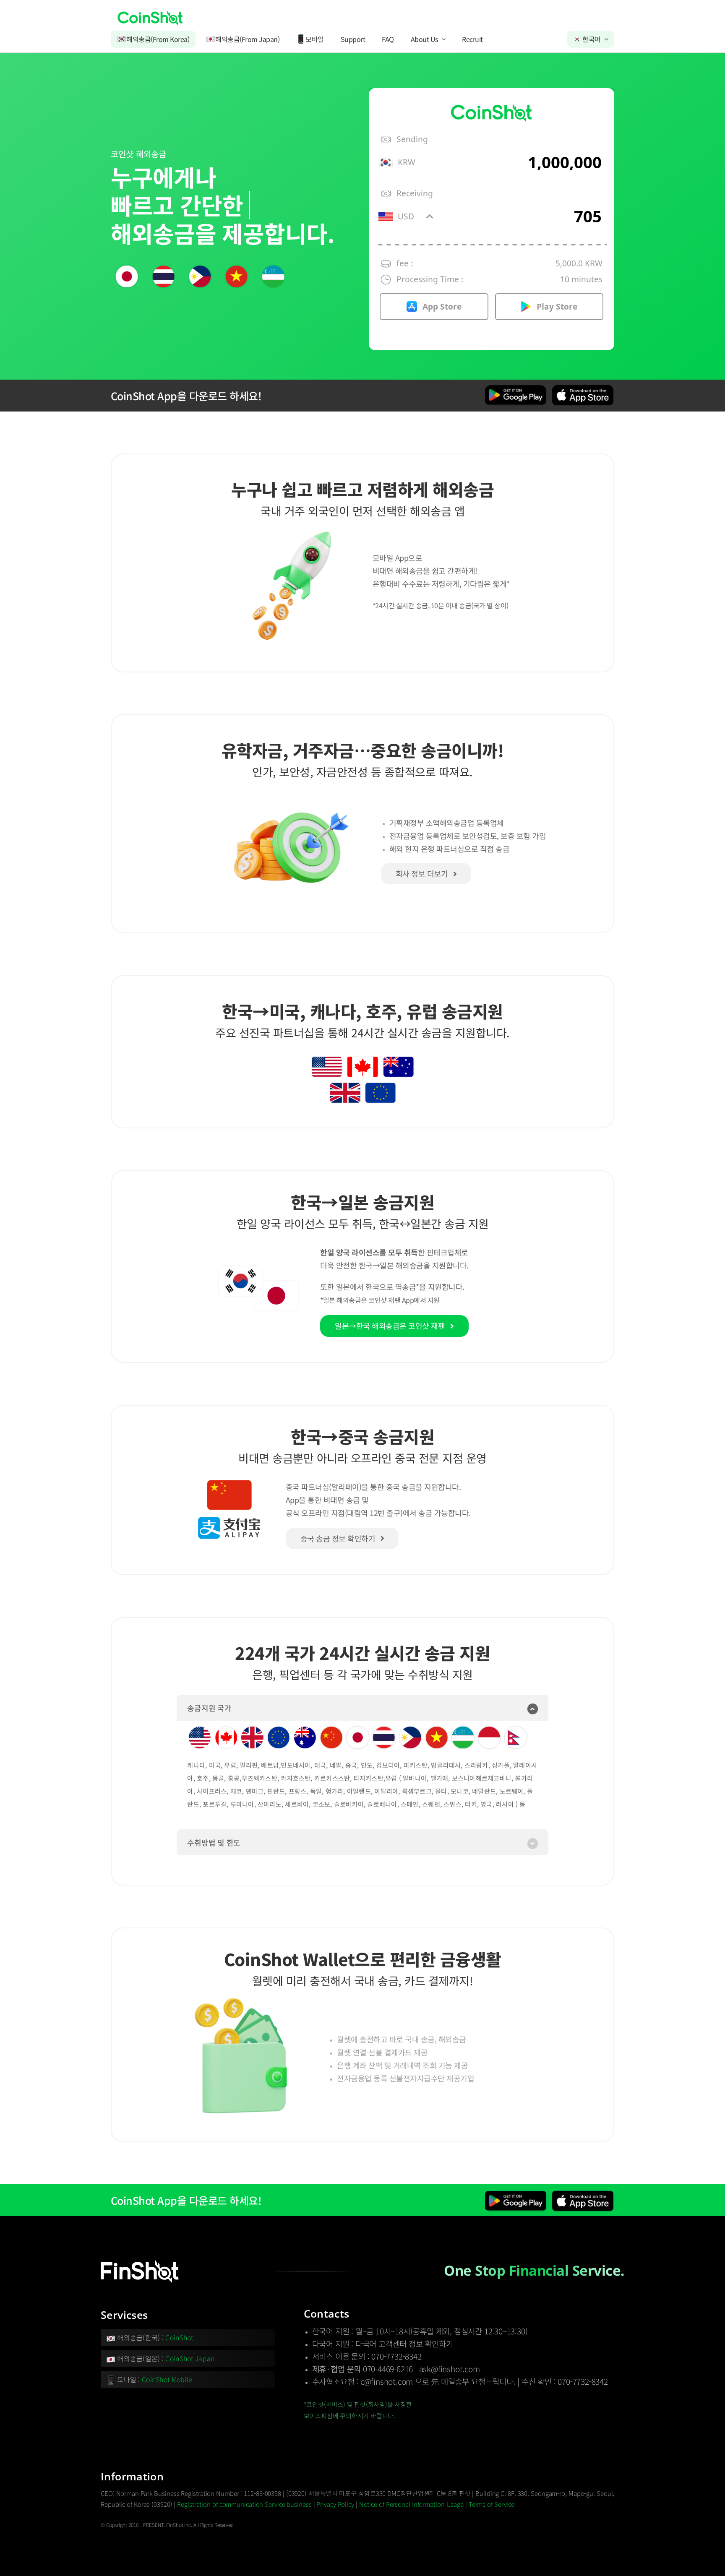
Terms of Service (492, 2504)
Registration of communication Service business (244, 2504)
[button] (362, 1708)
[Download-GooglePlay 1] (516, 388)
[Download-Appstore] (583, 388)
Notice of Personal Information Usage (411, 2504)
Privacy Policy (335, 2504)
